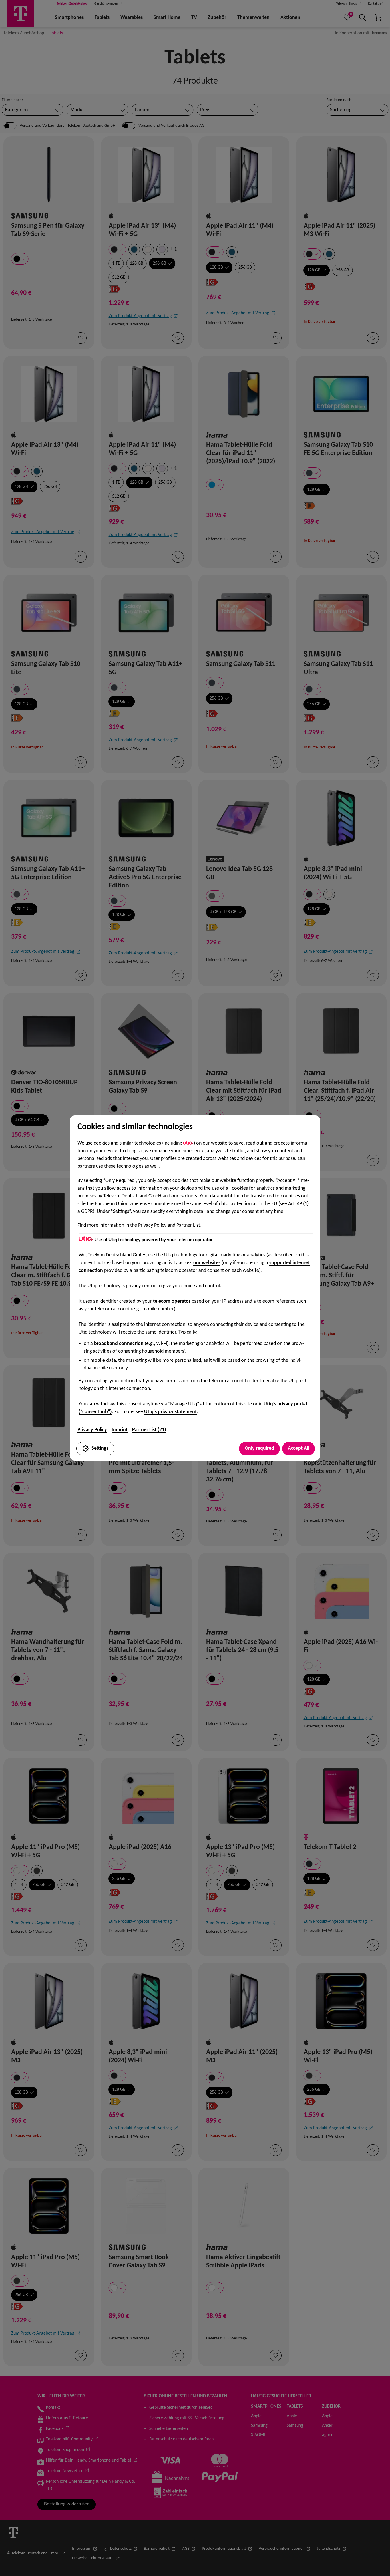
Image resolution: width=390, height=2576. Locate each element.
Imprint (120, 1430)
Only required (259, 1448)
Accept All (298, 1448)
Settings (100, 1448)
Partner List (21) (149, 1430)
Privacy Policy (92, 1430)
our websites (207, 1263)
